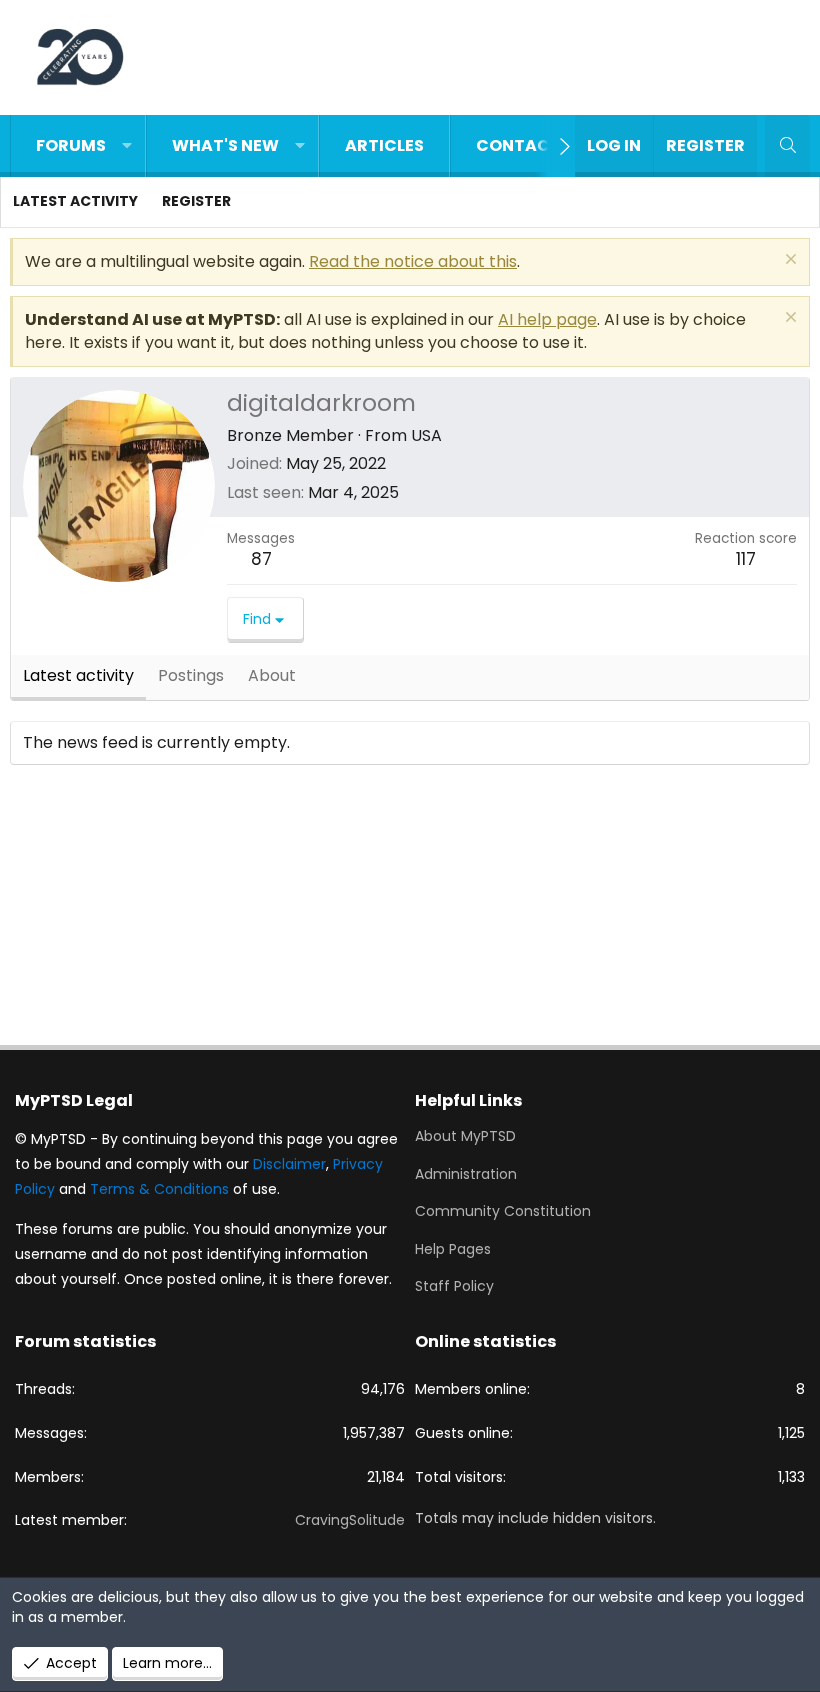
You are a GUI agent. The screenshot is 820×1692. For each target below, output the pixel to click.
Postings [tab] (191, 675)
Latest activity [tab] (78, 675)
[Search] (787, 146)
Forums (71, 145)
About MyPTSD (465, 1136)
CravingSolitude (350, 1520)
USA (426, 435)
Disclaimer (289, 1164)
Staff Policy (454, 1286)
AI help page (547, 319)
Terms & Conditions (159, 1189)
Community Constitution (503, 1211)
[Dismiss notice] (788, 261)
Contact (518, 145)
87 (261, 559)
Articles (384, 145)
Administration (466, 1174)
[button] (127, 146)
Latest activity (75, 201)
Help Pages (453, 1249)
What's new (225, 145)
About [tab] (272, 675)
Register (196, 201)
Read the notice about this (413, 261)
